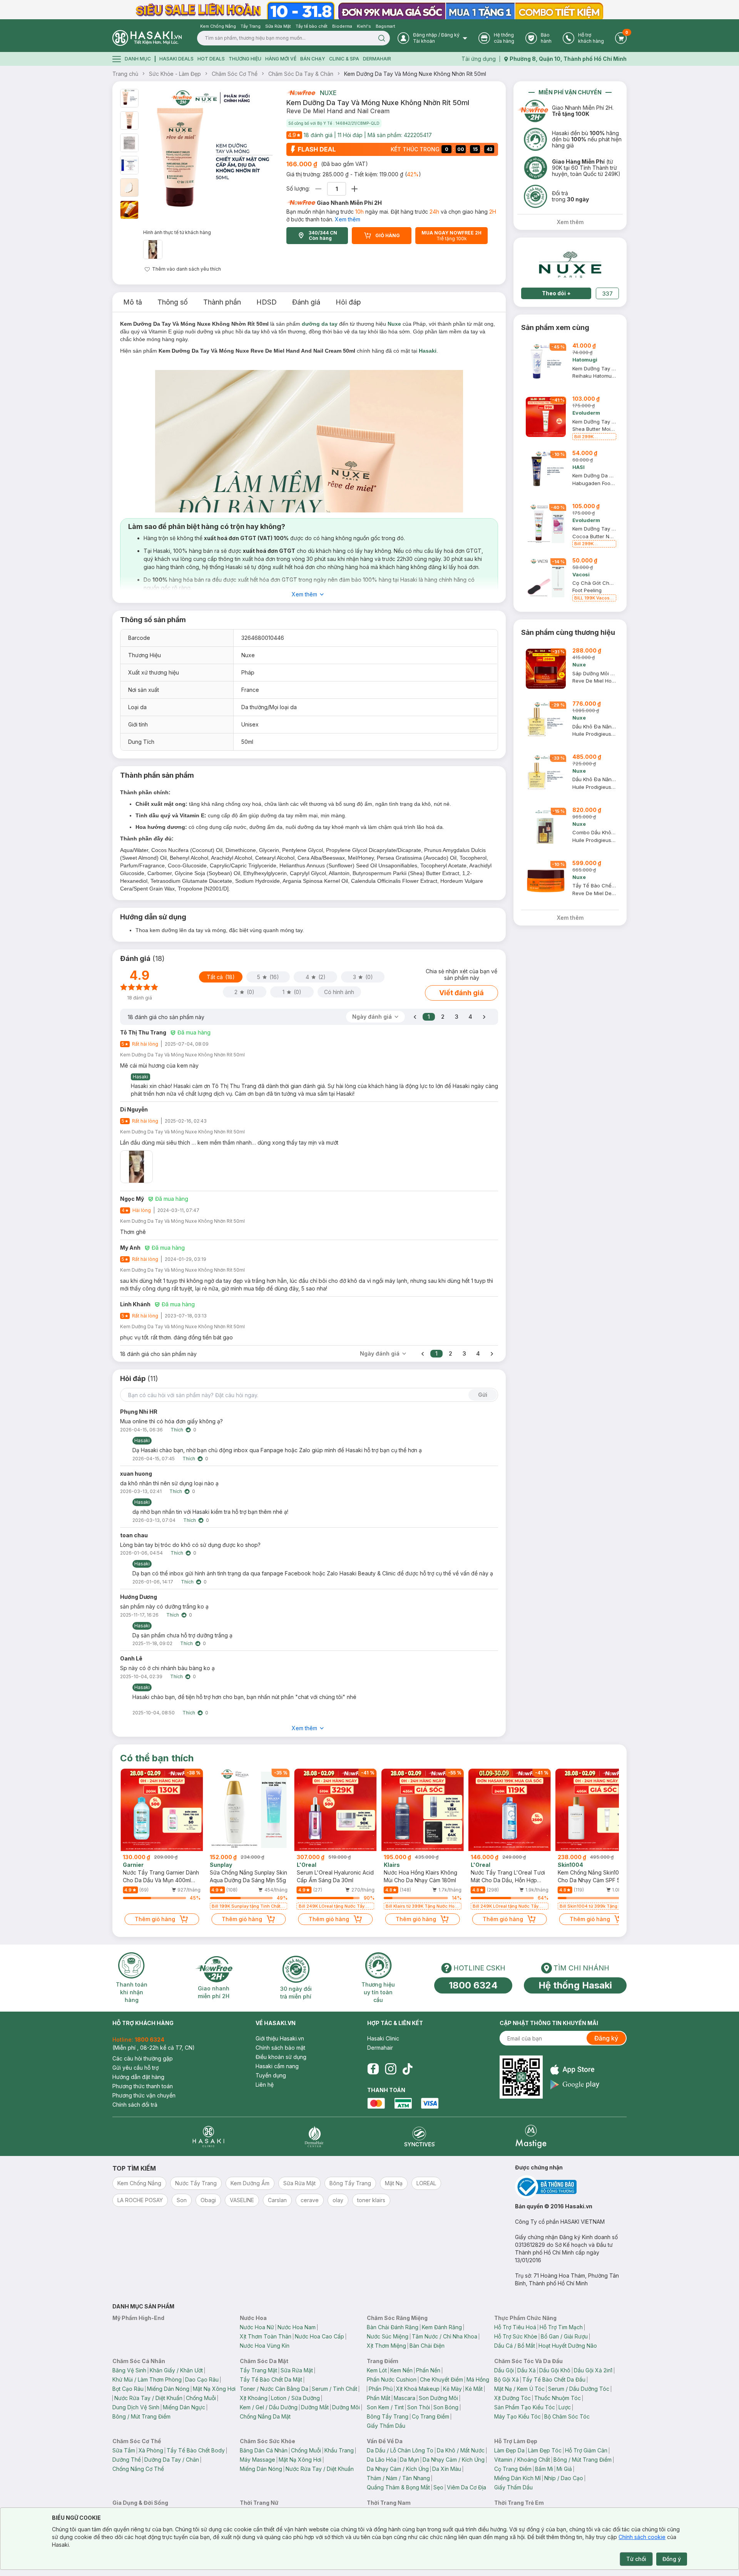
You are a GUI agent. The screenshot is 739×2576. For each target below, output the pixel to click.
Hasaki (428, 351)
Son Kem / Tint (385, 2407)
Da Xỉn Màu (447, 2469)
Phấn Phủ (381, 2389)
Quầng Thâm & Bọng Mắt (398, 2487)
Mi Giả (564, 2469)
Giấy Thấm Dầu (386, 2426)
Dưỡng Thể (127, 2460)
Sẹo (438, 2487)
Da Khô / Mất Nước (461, 2450)
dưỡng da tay (320, 324)
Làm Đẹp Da (509, 2450)
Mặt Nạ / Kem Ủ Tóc (519, 2389)
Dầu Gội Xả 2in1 (593, 2370)
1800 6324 (473, 1985)
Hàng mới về (281, 59)
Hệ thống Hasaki (575, 1985)
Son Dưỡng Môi (438, 2398)
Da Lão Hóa (382, 2460)
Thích (177, 1430)
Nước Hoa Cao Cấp (319, 2336)
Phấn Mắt (379, 2398)
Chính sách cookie (642, 2537)
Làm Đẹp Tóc (545, 2450)
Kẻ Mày (452, 2389)
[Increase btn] (354, 189)
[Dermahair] (314, 2137)
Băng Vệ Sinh (129, 2370)
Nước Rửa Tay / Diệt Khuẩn (148, 2398)
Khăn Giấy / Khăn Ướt (176, 2370)
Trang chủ (125, 74)
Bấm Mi (544, 2469)
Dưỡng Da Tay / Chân (172, 2460)
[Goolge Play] (575, 2085)
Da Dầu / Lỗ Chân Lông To (400, 2450)
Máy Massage (257, 2460)
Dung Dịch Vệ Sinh (136, 2407)
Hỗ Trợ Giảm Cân (586, 2450)
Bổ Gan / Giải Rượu (564, 2336)
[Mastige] (531, 2137)
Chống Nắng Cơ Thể (138, 2469)
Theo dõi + (556, 293)
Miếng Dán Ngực (184, 2407)
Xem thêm (348, 219)
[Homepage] (147, 38)
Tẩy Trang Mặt (258, 2370)
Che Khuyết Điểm (441, 2379)
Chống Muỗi (201, 2398)
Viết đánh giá (461, 993)
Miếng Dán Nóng (168, 2389)
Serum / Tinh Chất (334, 2389)
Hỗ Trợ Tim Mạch (561, 2327)
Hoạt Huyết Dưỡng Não (568, 2346)
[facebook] (373, 2069)
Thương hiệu (245, 59)
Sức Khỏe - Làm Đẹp (175, 74)
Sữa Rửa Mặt (297, 2370)
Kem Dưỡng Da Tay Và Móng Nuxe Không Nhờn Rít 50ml (415, 74)
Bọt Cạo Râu (128, 2389)
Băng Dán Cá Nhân (264, 2450)
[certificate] (571, 2187)
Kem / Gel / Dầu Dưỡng (269, 2407)
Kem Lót (377, 2370)
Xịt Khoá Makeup (418, 2389)
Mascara (405, 2398)
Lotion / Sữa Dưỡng (295, 2398)
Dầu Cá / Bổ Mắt (515, 2346)
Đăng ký (606, 2038)
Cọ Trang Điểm (431, 2416)
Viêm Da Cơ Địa (466, 2487)
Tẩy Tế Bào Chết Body (196, 2450)
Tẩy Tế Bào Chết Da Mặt (271, 2379)
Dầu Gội (504, 2370)
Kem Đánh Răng (442, 2327)
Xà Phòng (151, 2450)
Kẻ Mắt (474, 2389)
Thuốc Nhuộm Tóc (558, 2398)
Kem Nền (401, 2370)
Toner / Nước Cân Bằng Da (274, 2389)
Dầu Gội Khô (555, 2370)
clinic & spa (344, 59)
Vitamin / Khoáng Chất (522, 2460)
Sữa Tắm (124, 2450)
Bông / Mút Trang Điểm (141, 2416)
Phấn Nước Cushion (392, 2379)
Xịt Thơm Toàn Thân (266, 2336)
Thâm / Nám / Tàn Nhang (398, 2478)
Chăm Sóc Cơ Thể (235, 74)
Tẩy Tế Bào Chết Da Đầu (554, 2379)
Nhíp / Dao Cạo (564, 2478)
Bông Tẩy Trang (388, 2416)
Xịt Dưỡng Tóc (512, 2398)
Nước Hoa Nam (297, 2327)
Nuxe (328, 93)
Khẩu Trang (339, 2450)
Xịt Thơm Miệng (386, 2346)
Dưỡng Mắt (315, 2407)
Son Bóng (446, 2407)
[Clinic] (208, 2137)
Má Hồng (478, 2379)
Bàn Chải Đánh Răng (393, 2327)
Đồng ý (672, 2559)
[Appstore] (575, 2070)
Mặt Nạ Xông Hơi (214, 2389)
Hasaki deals (176, 59)
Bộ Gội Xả (507, 2379)
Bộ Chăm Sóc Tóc (567, 2416)
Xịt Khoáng (254, 2398)
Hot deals (211, 59)
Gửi (483, 1395)
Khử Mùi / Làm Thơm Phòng (147, 2379)
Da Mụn (410, 2460)
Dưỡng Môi (346, 2407)
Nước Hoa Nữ (257, 2327)
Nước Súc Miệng (388, 2336)
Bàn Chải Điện (427, 2346)
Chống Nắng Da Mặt (265, 2416)
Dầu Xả (527, 2370)
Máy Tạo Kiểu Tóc (517, 2416)
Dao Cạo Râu (202, 2379)
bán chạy (313, 59)
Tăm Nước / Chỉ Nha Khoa (445, 2336)
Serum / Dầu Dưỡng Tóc (579, 2389)
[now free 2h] (301, 93)
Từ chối (636, 2559)
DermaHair (377, 59)
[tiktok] (408, 2069)
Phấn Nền (428, 2370)
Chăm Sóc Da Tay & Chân (301, 74)
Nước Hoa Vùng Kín (265, 2346)
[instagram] (391, 2069)
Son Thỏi (419, 2407)
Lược (565, 2407)
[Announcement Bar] (369, 10)
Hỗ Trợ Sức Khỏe (516, 2336)
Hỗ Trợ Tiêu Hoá (515, 2327)
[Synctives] (420, 2137)
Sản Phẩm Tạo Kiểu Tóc (525, 2407)
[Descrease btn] (319, 189)
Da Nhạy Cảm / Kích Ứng (454, 2460)
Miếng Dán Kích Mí (517, 2478)
